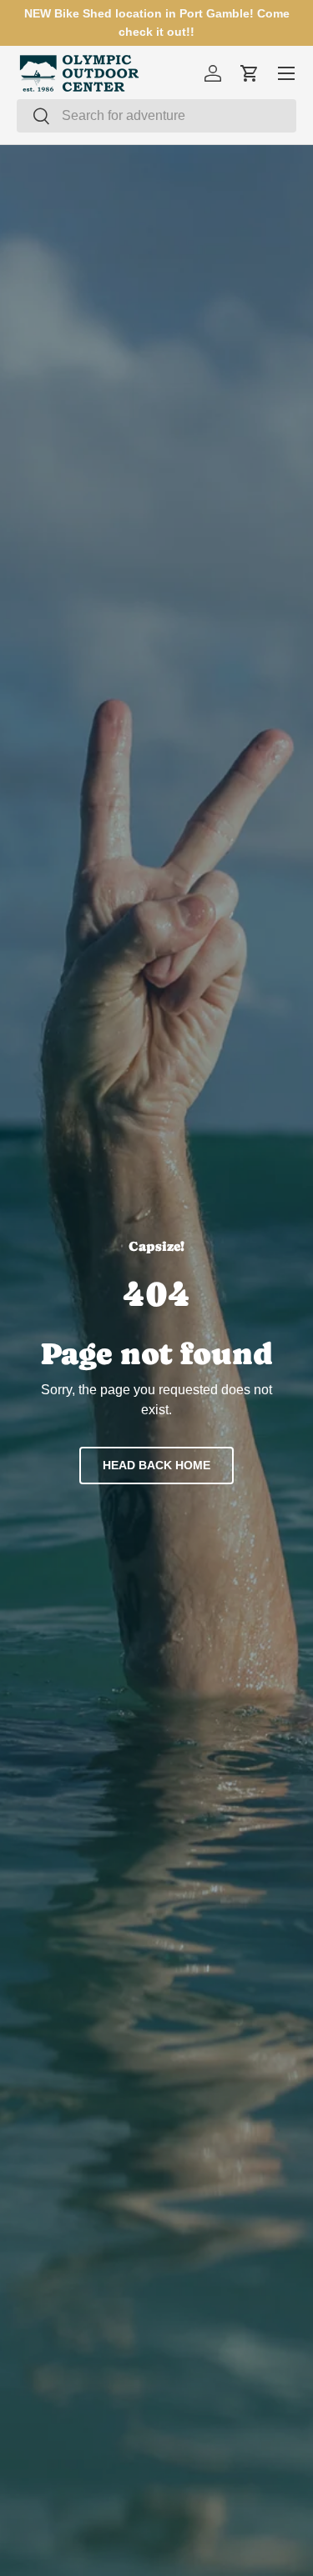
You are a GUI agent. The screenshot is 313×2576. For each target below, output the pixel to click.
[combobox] (156, 116)
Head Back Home (156, 1465)
